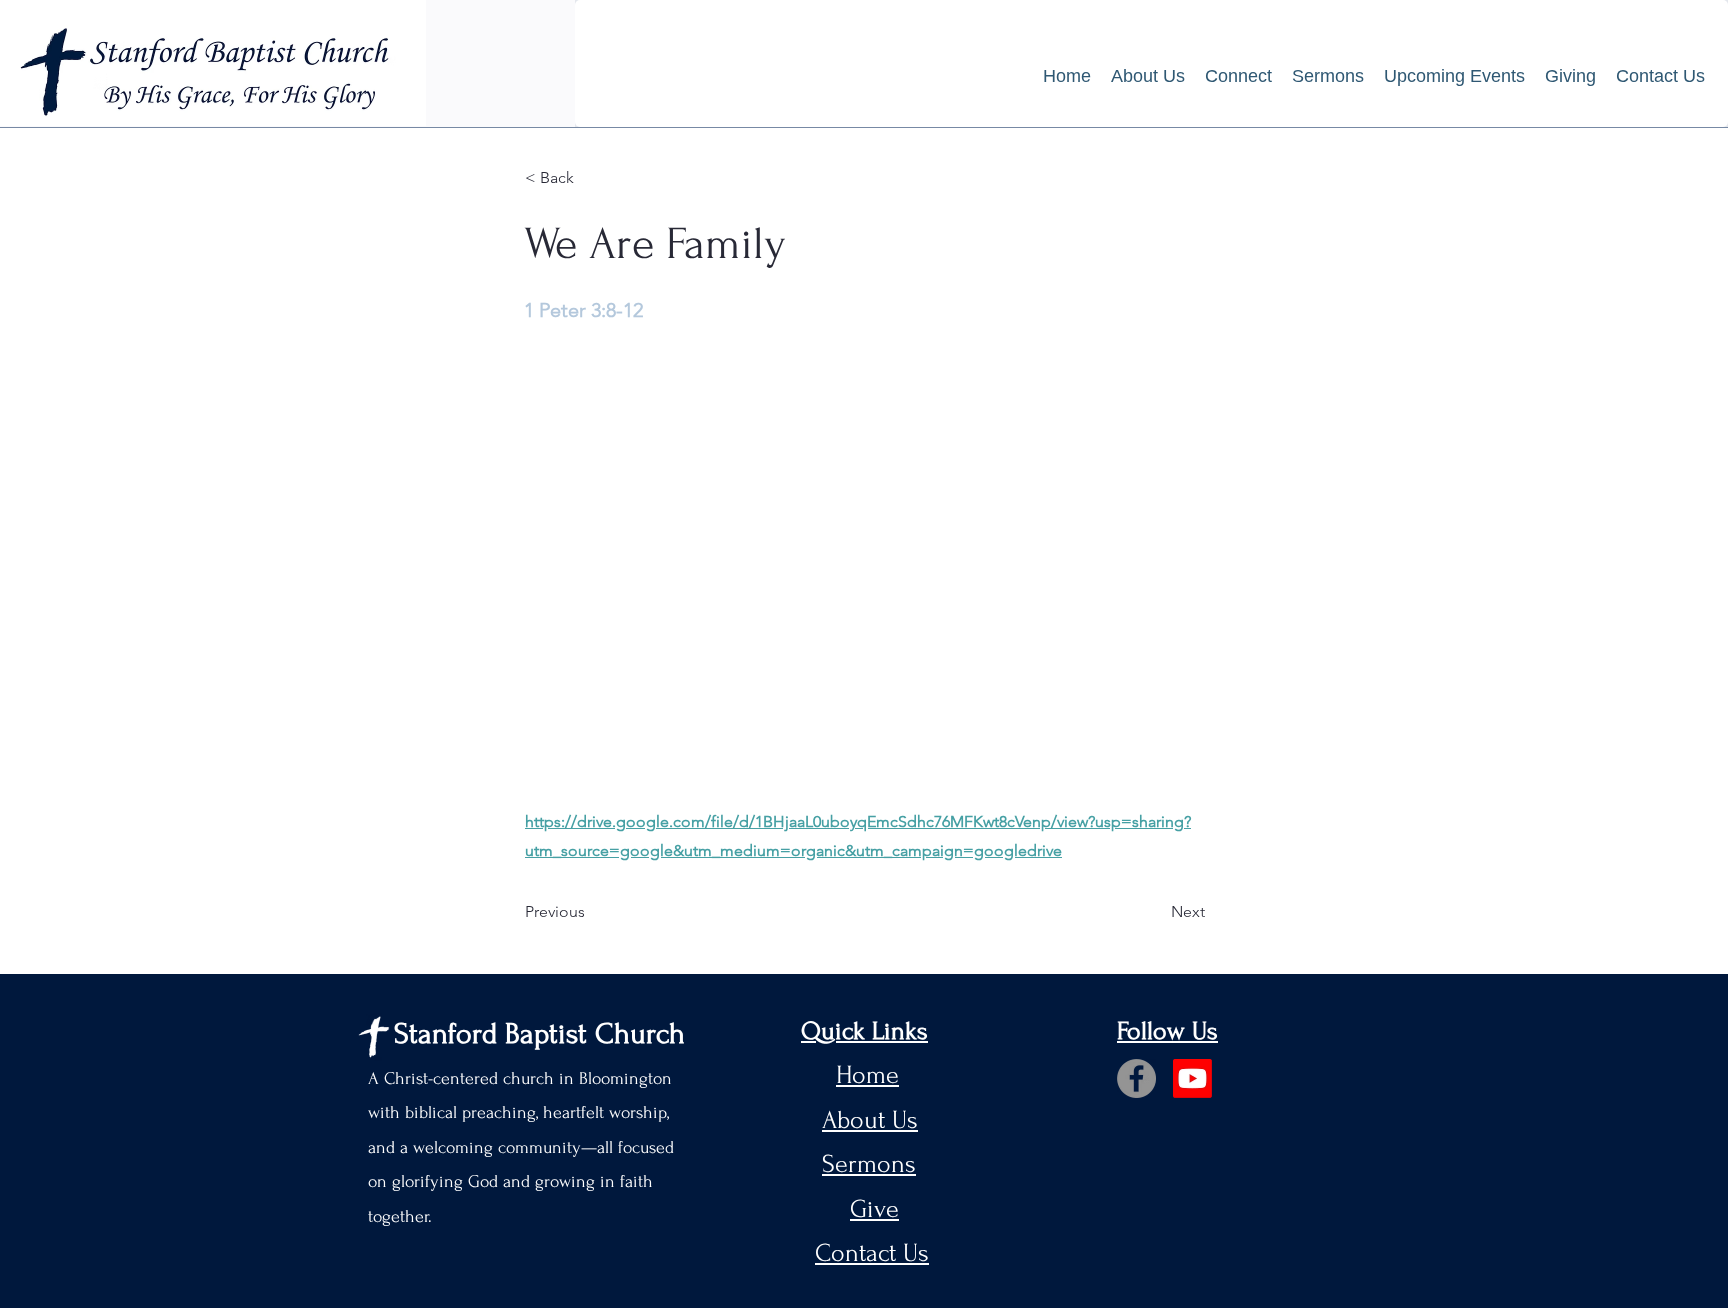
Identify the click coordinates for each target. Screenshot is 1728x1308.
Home (867, 1075)
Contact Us (872, 1253)
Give (874, 1209)
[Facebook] (1136, 1078)
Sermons (869, 1164)
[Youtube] (1192, 1078)
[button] (1238, 76)
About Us (870, 1120)
